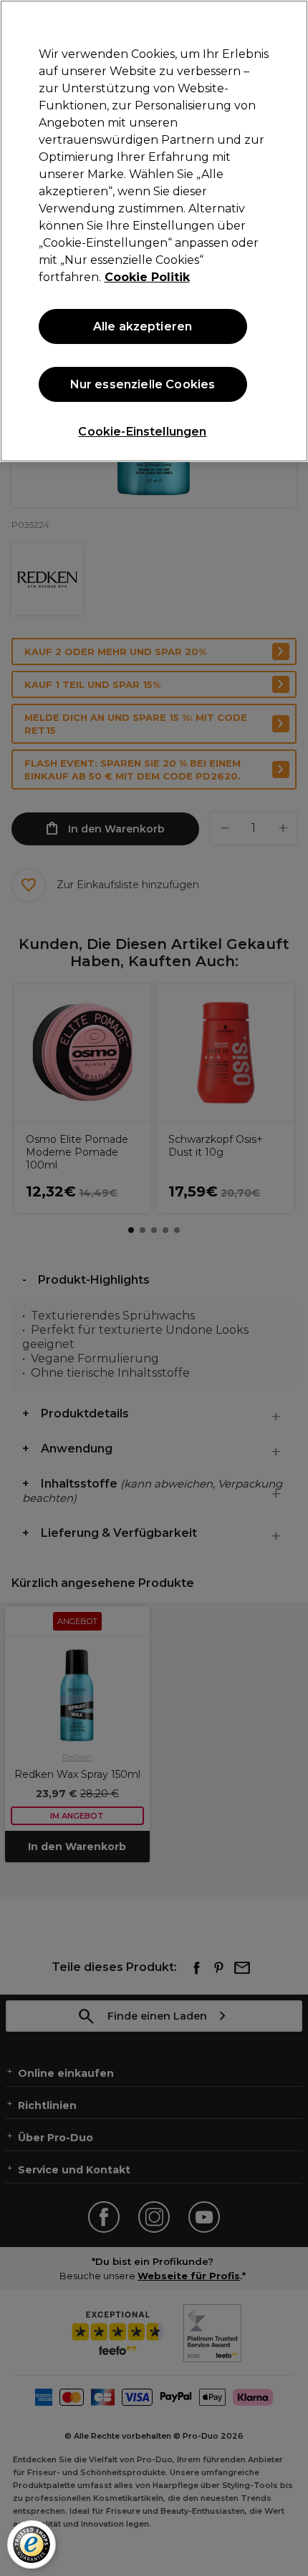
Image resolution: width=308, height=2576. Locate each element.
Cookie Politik (147, 277)
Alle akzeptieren (143, 326)
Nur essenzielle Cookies (143, 384)
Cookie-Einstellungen (142, 432)
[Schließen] (285, 23)
